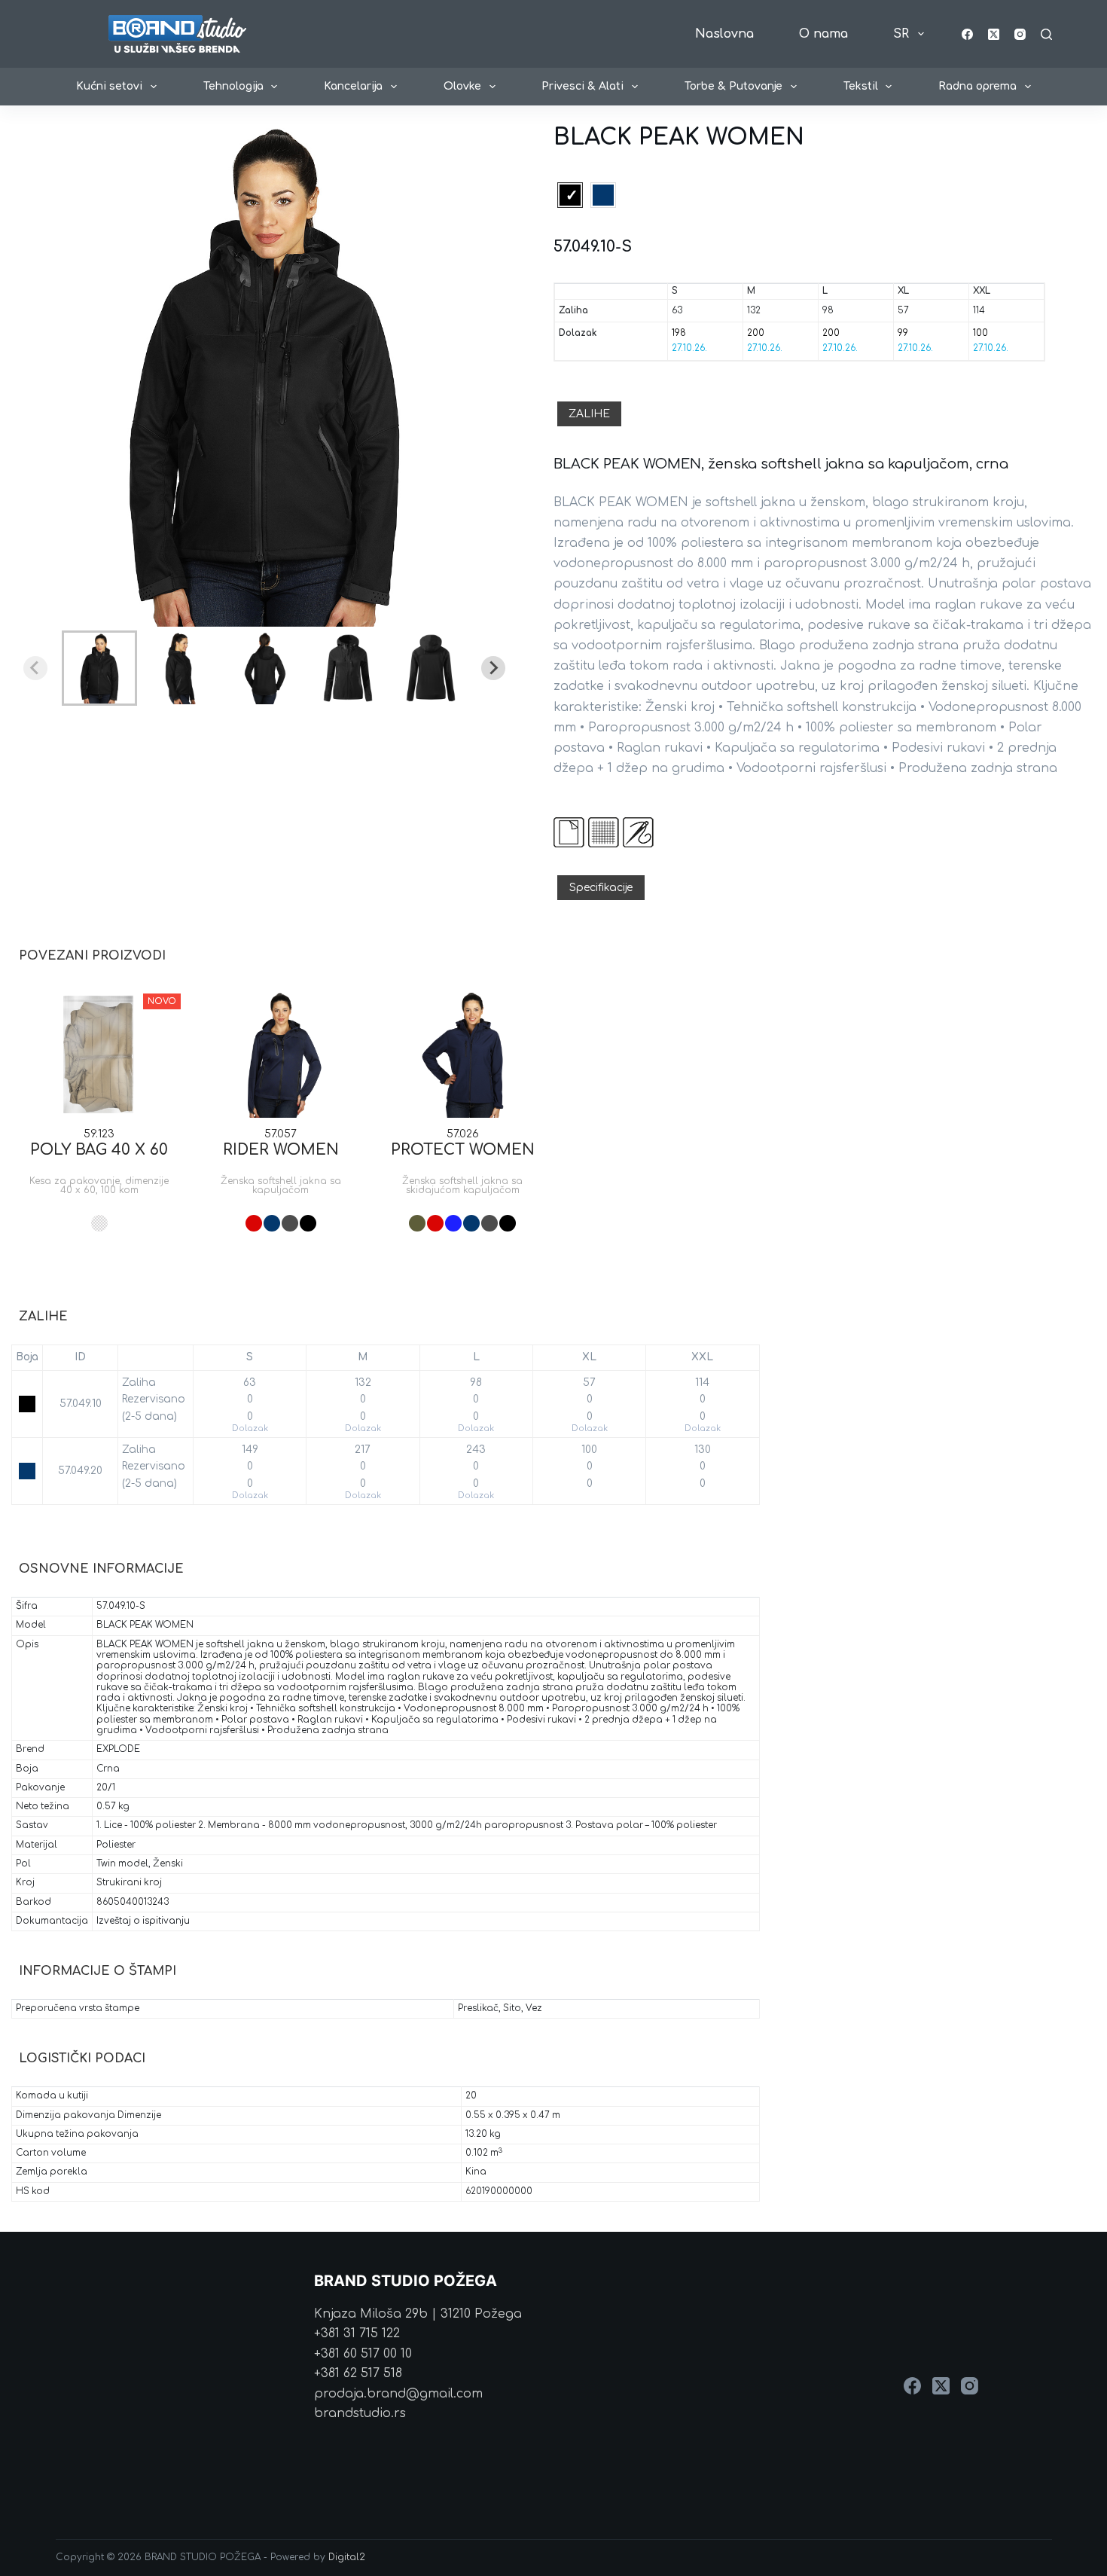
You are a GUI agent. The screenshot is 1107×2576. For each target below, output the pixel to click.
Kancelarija (353, 86)
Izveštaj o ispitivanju (143, 1921)
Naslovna (724, 34)
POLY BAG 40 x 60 (99, 1150)
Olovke (462, 86)
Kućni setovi (109, 86)
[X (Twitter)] (994, 34)
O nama (823, 34)
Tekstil (861, 86)
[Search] (1046, 34)
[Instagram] (1020, 34)
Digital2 (347, 2557)
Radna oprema (977, 86)
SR (901, 34)
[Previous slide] (35, 668)
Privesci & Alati (582, 86)
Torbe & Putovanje (733, 86)
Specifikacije (601, 888)
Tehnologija (233, 86)
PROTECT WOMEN (463, 1150)
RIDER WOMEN (281, 1150)
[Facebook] (967, 34)
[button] (99, 668)
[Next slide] (493, 668)
